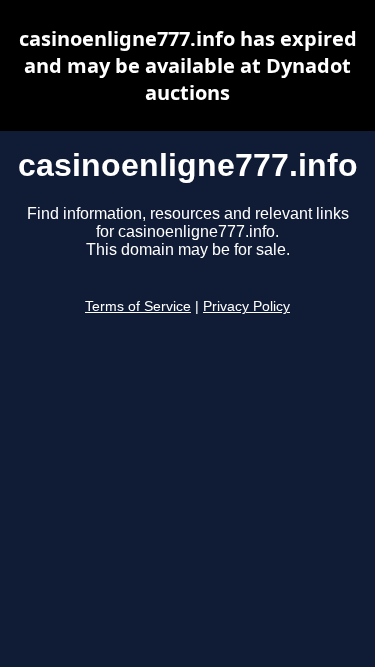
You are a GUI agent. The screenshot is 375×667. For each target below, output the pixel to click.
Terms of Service (138, 306)
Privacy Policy (246, 306)
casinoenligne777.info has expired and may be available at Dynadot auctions (188, 65)
